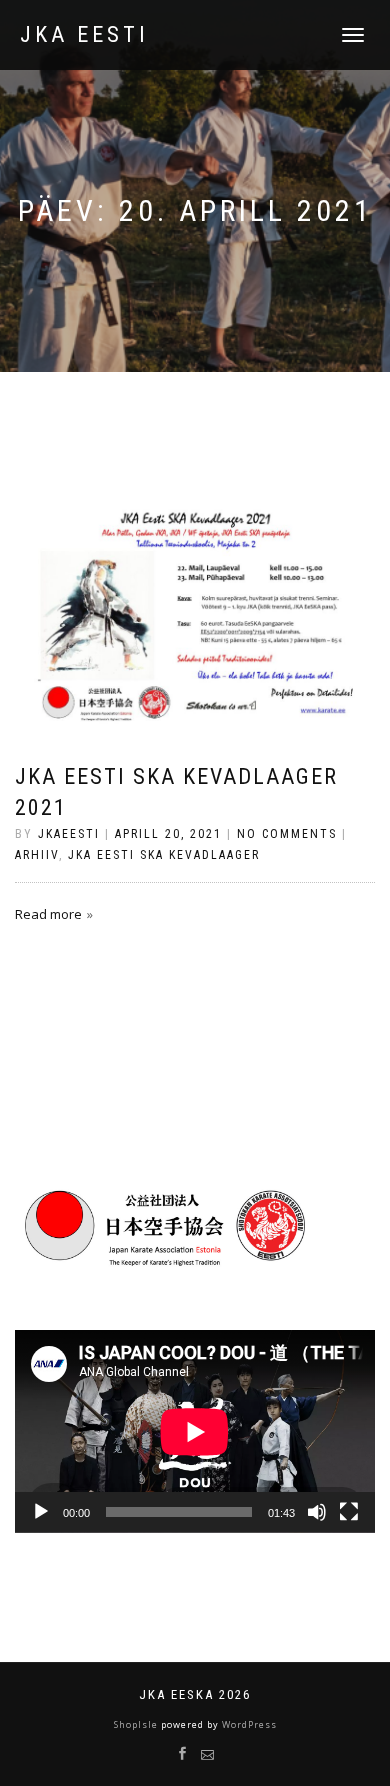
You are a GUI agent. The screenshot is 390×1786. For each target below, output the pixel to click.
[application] (195, 1431)
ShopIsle (137, 1724)
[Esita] (41, 1512)
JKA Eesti (84, 35)
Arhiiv (37, 855)
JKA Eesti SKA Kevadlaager (164, 855)
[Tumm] (317, 1512)
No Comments (287, 834)
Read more (48, 914)
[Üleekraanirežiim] (349, 1512)
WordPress (248, 1724)
